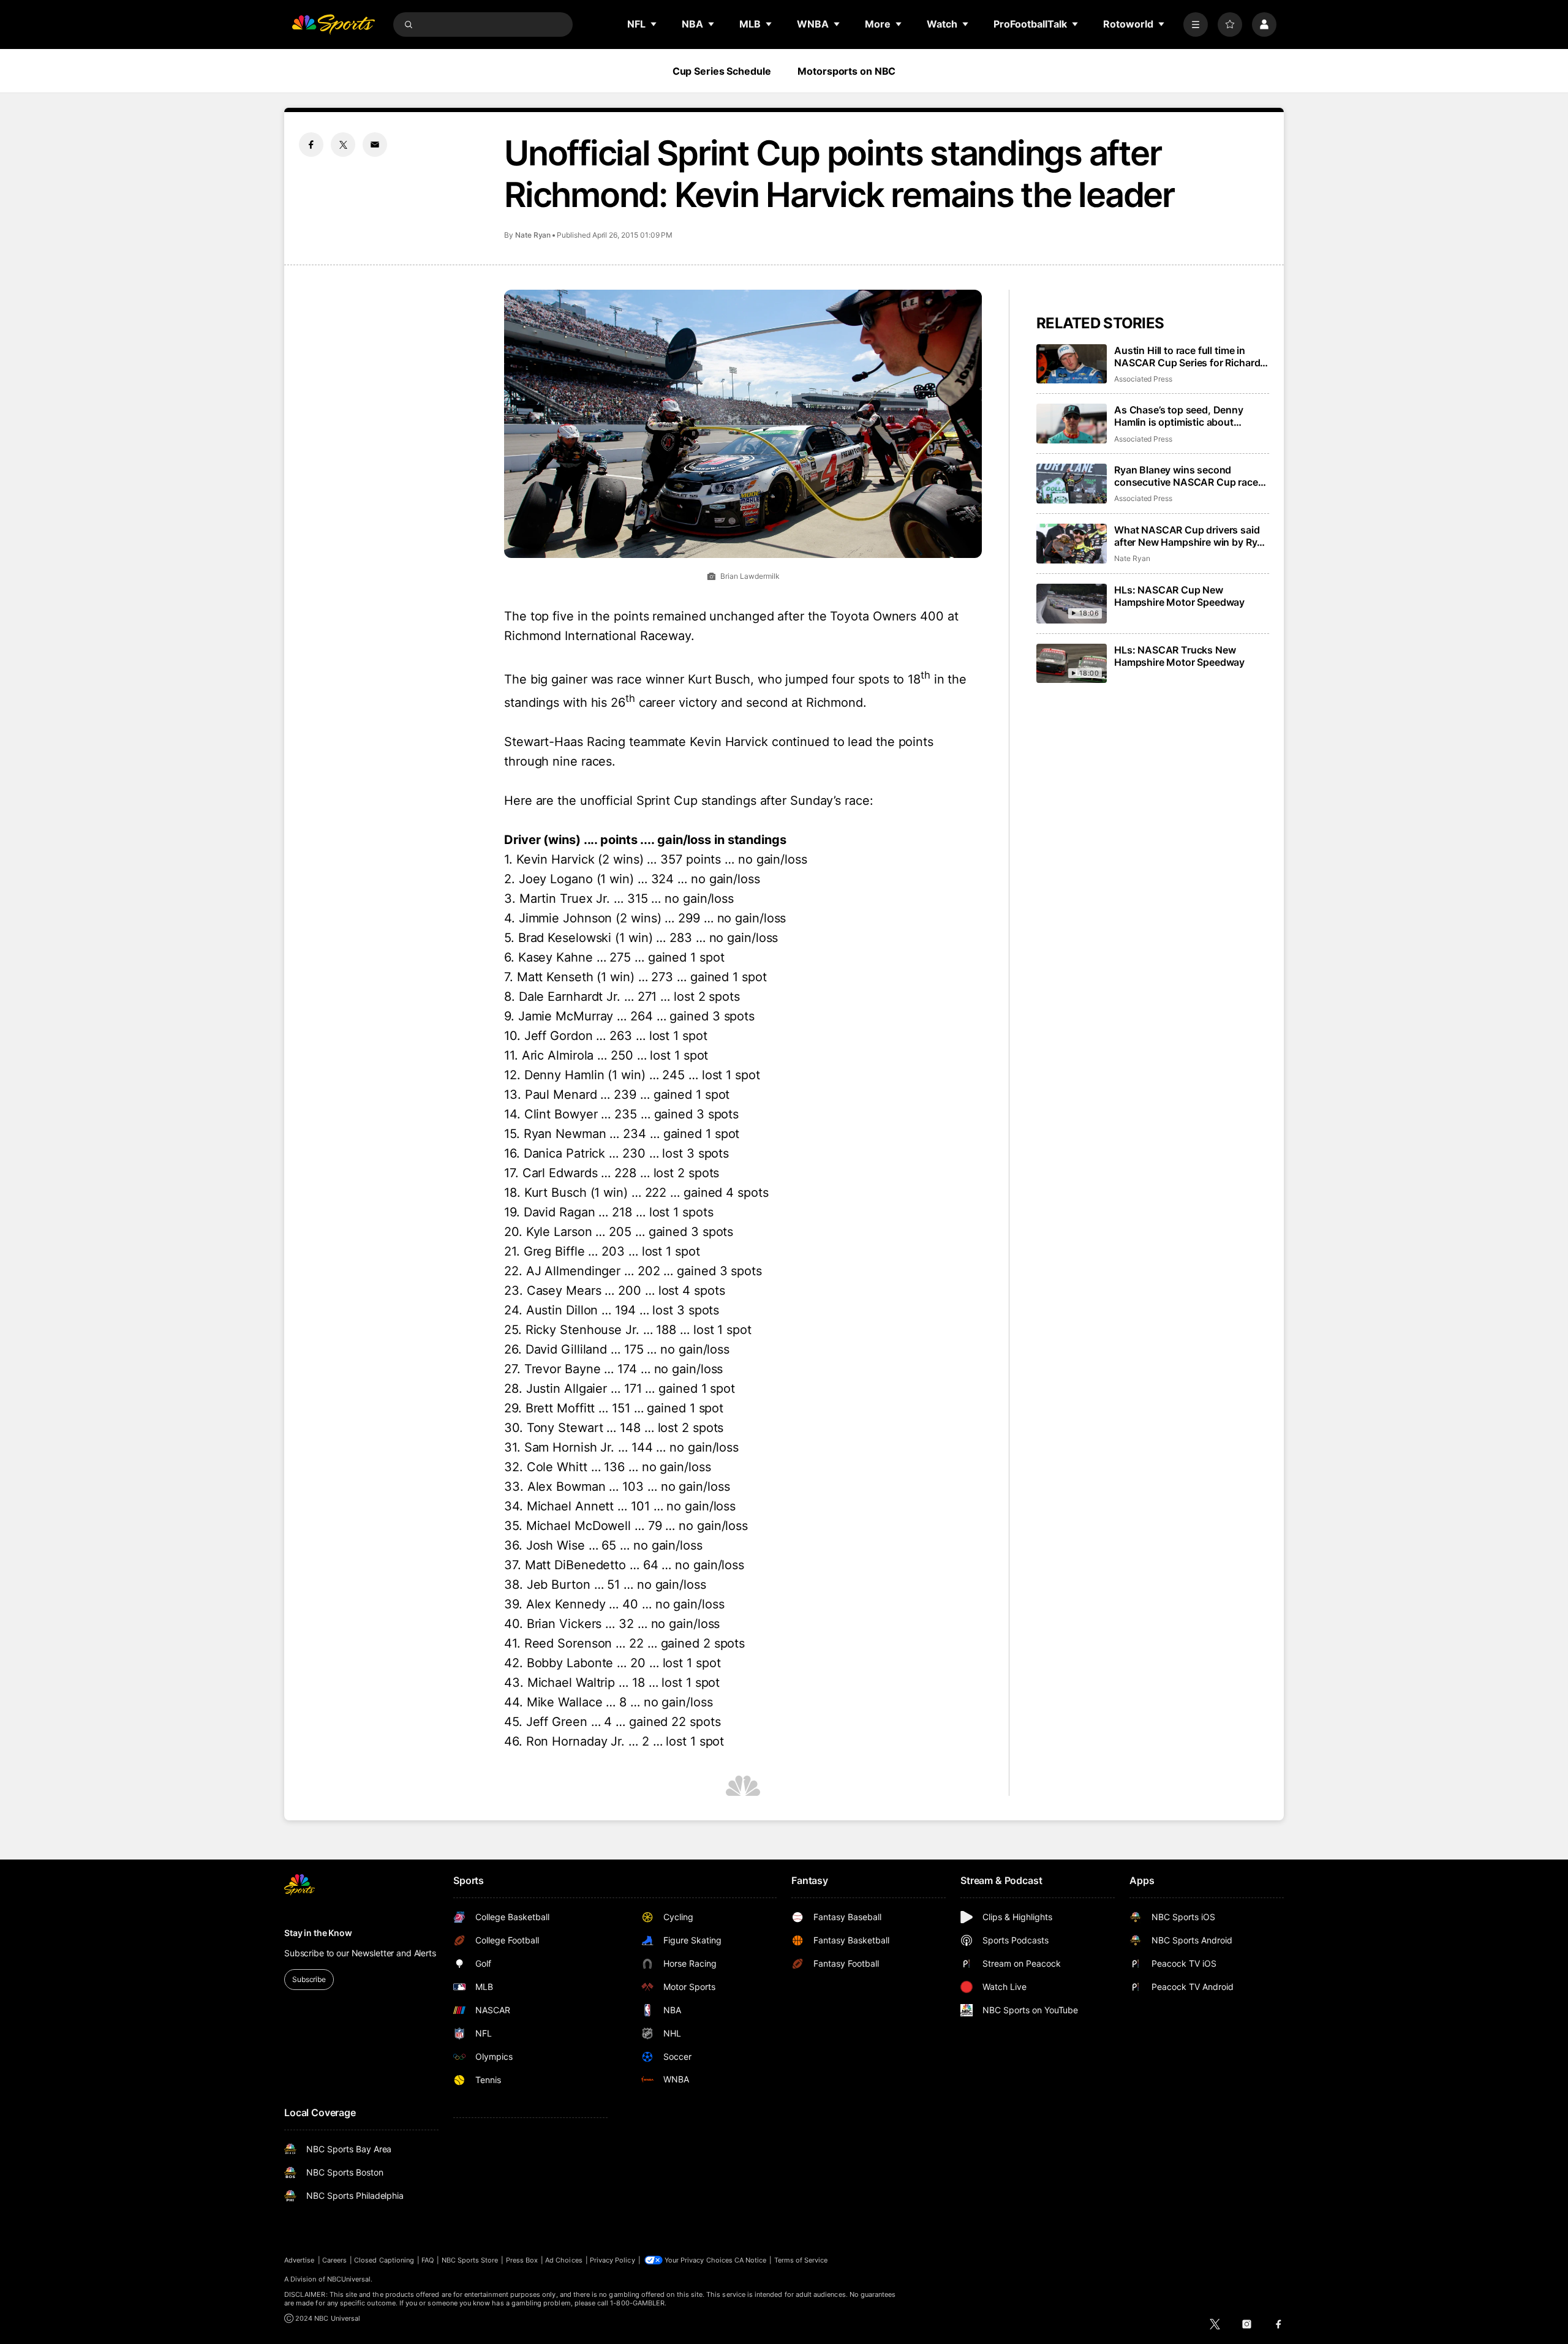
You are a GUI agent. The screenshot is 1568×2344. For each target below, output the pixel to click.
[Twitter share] (343, 145)
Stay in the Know (318, 1933)
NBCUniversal (349, 2279)
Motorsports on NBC (846, 71)
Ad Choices (564, 2260)
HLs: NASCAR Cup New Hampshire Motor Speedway (1179, 596)
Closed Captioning (384, 2260)
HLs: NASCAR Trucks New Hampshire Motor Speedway (1179, 656)
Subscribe (309, 1979)
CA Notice (751, 2260)
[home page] (333, 24)
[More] (1196, 24)
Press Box (522, 2260)
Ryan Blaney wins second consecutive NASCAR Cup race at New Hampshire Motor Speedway (1186, 476)
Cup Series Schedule (722, 71)
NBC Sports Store (470, 2260)
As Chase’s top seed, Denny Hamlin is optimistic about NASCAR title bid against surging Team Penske (1190, 416)
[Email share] (375, 145)
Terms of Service (801, 2260)
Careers (334, 2260)
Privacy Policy (612, 2260)
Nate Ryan (533, 235)
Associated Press (1143, 379)
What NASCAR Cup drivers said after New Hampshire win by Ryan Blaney (1191, 536)
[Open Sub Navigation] (654, 24)
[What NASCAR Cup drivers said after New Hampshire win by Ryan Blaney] (1072, 544)
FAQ (428, 2260)
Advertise (300, 2260)
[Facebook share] (311, 145)
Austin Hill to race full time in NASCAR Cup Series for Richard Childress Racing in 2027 (1187, 356)
